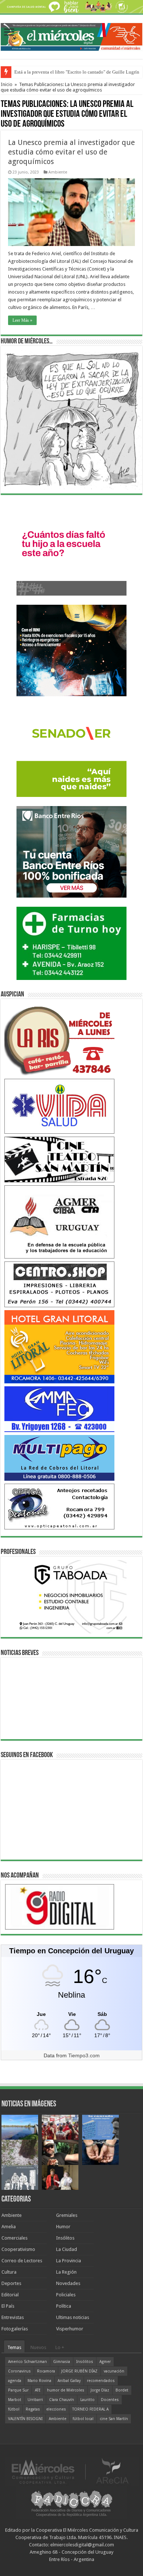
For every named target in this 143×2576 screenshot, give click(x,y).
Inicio (7, 84)
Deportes (11, 2283)
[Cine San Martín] (59, 1159)
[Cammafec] (59, 1409)
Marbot (15, 2400)
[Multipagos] (59, 1457)
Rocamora (46, 2371)
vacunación (114, 2371)
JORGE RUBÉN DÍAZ (79, 2371)
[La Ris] (59, 1039)
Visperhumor (70, 2329)
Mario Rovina (39, 2381)
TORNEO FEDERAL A (90, 2409)
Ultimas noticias (73, 2317)
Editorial (10, 2295)
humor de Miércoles (66, 2390)
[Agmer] (59, 1222)
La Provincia (69, 2261)
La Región (66, 2272)
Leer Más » (22, 320)
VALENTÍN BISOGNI (25, 2419)
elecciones (56, 2409)
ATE (38, 2390)
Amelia (9, 2227)
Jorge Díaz (100, 2390)
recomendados (101, 2381)
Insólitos (65, 2238)
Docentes (110, 2400)
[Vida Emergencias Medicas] (59, 1106)
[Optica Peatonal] (59, 1506)
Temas (14, 2347)
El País (8, 2306)
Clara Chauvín (62, 2400)
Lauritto (87, 2400)
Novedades (68, 2283)
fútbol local (83, 2419)
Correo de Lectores (22, 2261)
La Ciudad (67, 2249)
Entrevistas (13, 2317)
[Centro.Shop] (59, 1284)
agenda (15, 2381)
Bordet (122, 2390)
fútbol (14, 2409)
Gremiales (67, 2215)
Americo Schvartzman (27, 2362)
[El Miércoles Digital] (71, 36)
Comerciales (14, 2238)
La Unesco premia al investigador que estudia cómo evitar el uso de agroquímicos (71, 152)
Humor (63, 2227)
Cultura (9, 2272)
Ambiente (58, 172)
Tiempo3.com (84, 2055)
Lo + (60, 2347)
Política (64, 2306)
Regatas (33, 2409)
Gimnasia (62, 2362)
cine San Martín (114, 2419)
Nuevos (38, 2347)
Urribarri (35, 2400)
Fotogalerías (15, 2329)
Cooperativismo (18, 2249)
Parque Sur (18, 2390)
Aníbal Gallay (69, 2381)
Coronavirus (19, 2371)
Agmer (105, 2362)
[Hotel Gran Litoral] (59, 1347)
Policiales (66, 2295)
